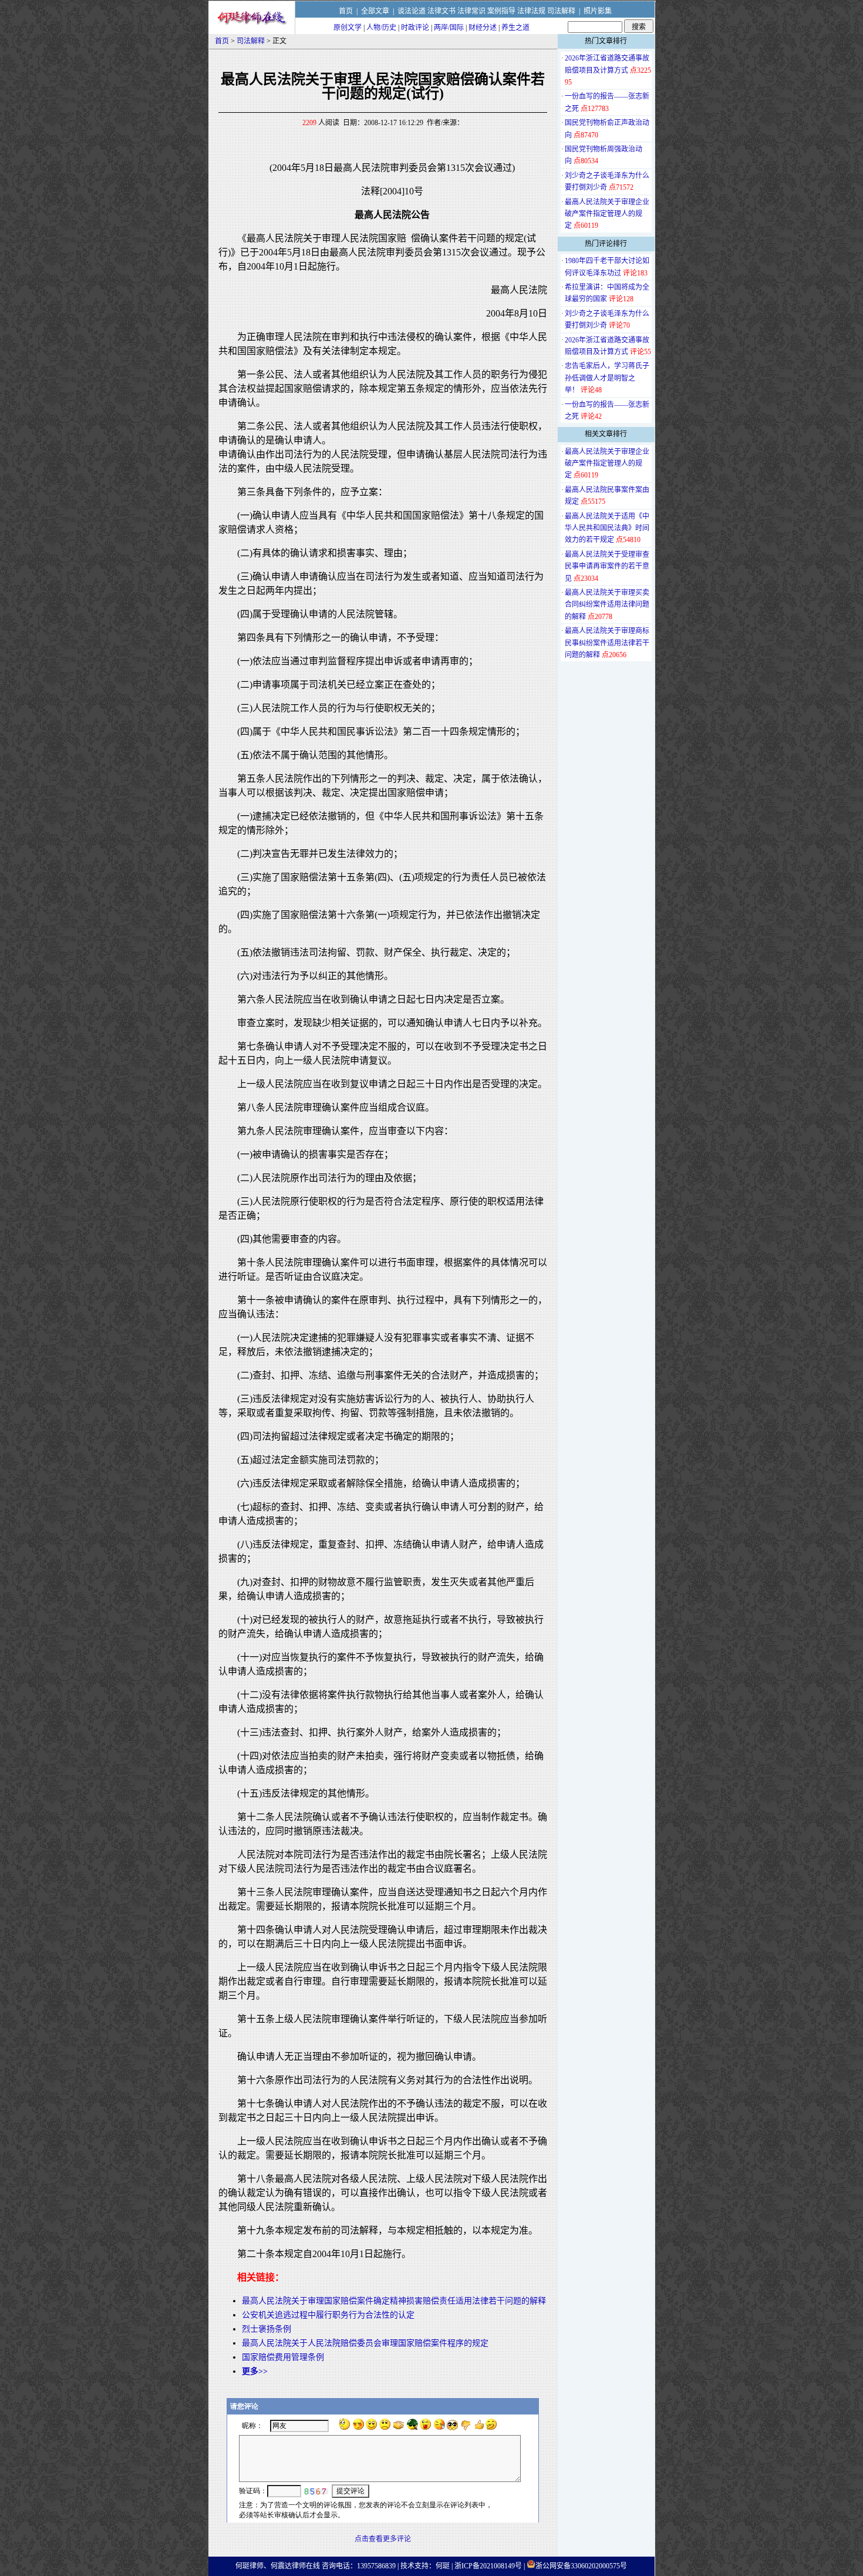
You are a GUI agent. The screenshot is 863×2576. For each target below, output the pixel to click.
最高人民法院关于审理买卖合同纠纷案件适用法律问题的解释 (607, 605)
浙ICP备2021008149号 (488, 2566)
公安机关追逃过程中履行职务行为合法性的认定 (328, 2315)
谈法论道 (412, 11)
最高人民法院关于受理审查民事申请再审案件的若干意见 (607, 566)
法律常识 (471, 11)
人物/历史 (381, 28)
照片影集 (598, 11)
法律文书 (441, 11)
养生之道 (515, 28)
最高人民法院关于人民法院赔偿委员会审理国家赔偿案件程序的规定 (365, 2343)
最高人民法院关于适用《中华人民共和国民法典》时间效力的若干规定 (607, 528)
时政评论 (415, 28)
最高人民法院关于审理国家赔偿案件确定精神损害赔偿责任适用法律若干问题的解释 (394, 2301)
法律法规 (531, 11)
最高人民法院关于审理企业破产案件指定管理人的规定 (607, 214)
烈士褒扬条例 (267, 2329)
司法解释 (561, 11)
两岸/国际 (449, 28)
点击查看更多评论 (383, 2539)
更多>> (255, 2371)
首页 (346, 11)
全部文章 (375, 11)
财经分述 (483, 28)
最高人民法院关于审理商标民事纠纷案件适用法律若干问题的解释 (607, 643)
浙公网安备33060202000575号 (581, 2566)
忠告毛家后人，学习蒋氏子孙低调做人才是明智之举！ (607, 378)
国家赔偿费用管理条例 (283, 2357)
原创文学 (348, 28)
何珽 (443, 2566)
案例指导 (501, 11)
